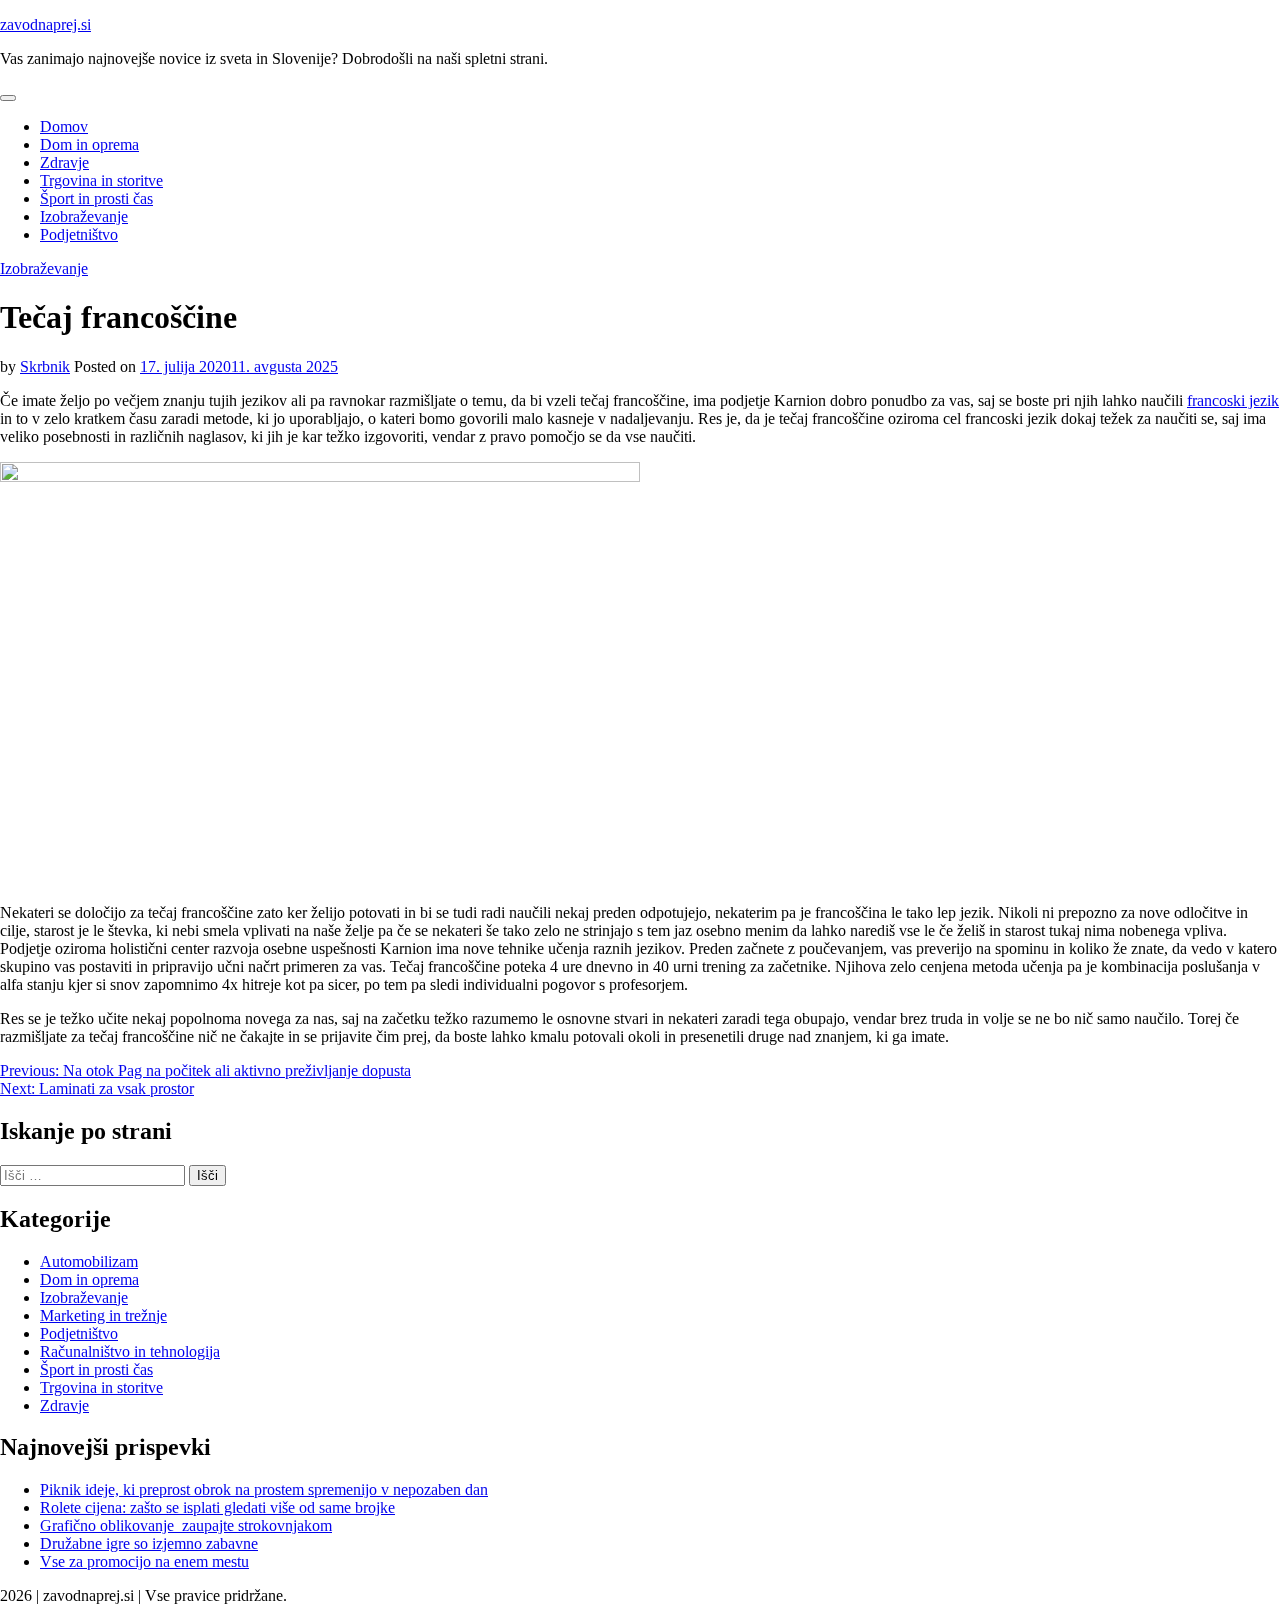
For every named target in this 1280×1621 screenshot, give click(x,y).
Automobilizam (89, 1261)
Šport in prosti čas (96, 198)
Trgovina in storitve (101, 180)
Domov (64, 126)
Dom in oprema (89, 144)
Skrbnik (45, 366)
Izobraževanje (84, 216)
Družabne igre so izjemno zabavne (149, 1543)
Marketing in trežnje (103, 1315)
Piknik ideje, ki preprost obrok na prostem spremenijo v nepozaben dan (264, 1489)
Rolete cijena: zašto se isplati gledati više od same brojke (217, 1507)
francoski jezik (1233, 400)
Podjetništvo (79, 234)
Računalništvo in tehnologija (130, 1351)
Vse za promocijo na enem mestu (144, 1561)
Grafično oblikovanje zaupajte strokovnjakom (186, 1525)
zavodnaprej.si (45, 24)
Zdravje (64, 162)
